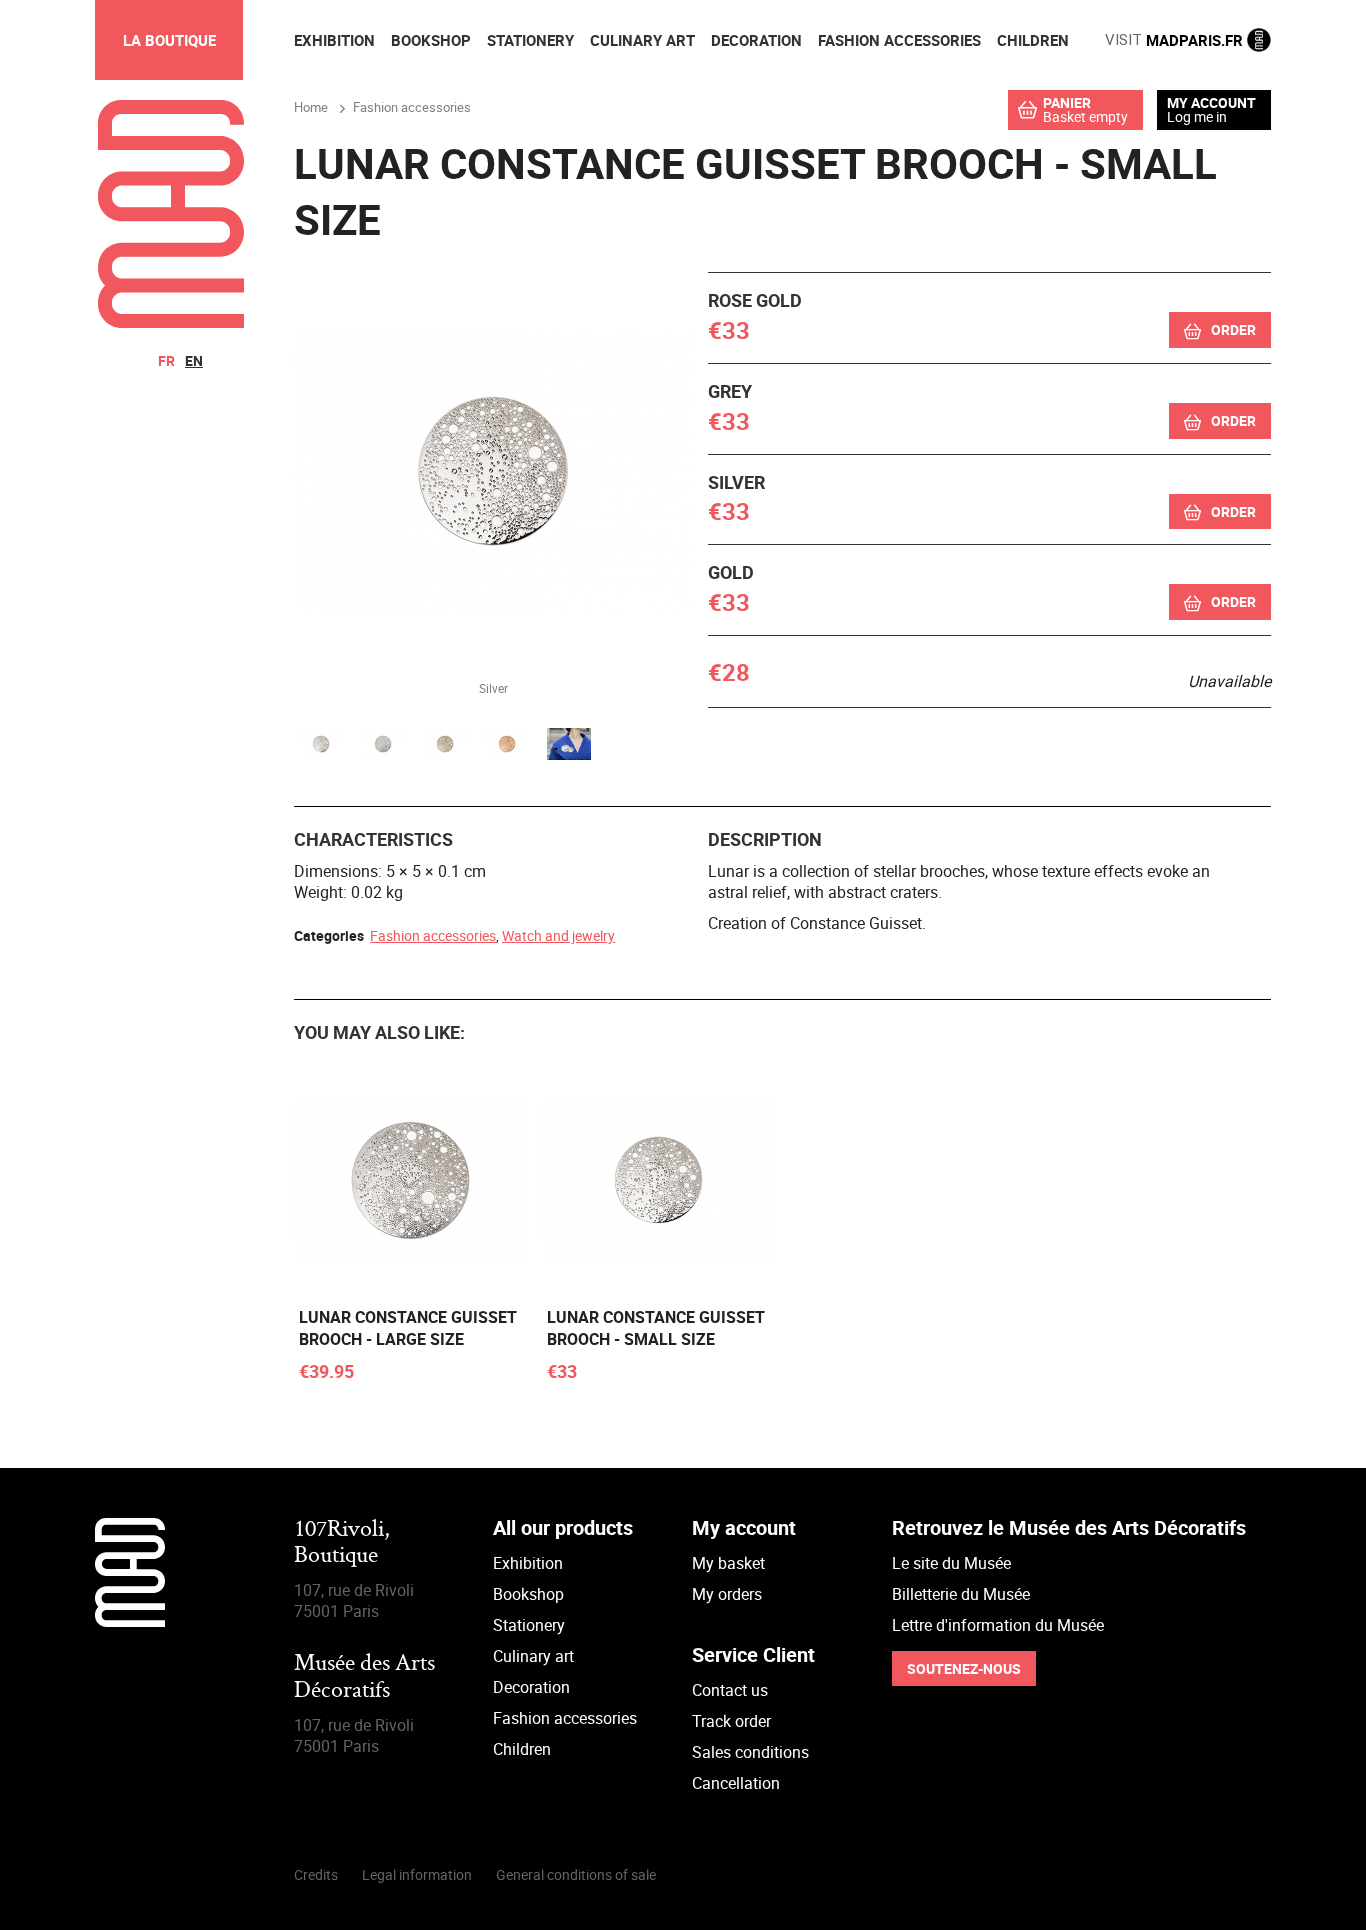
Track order (731, 1721)
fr (166, 360)
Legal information (417, 1874)
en (194, 360)
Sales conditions (750, 1752)
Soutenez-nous (964, 1668)
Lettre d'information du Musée (998, 1625)
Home (311, 107)
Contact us (730, 1690)
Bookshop (528, 1594)
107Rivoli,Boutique (342, 1543)
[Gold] (445, 746)
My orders (727, 1594)
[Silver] (321, 746)
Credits (316, 1874)
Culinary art (533, 1656)
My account (1211, 103)
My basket (728, 1563)
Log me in (1197, 116)
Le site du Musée (951, 1563)
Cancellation (736, 1783)
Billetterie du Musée (961, 1594)
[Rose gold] (507, 746)
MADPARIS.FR (1176, 40)
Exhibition (528, 1563)
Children (522, 1749)
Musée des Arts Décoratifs (364, 1677)
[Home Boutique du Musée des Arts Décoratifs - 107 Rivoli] (171, 322)
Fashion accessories (433, 935)
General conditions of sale (576, 1874)
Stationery (529, 1625)
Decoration (531, 1687)
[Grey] (383, 746)
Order (1233, 329)
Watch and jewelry (558, 935)
